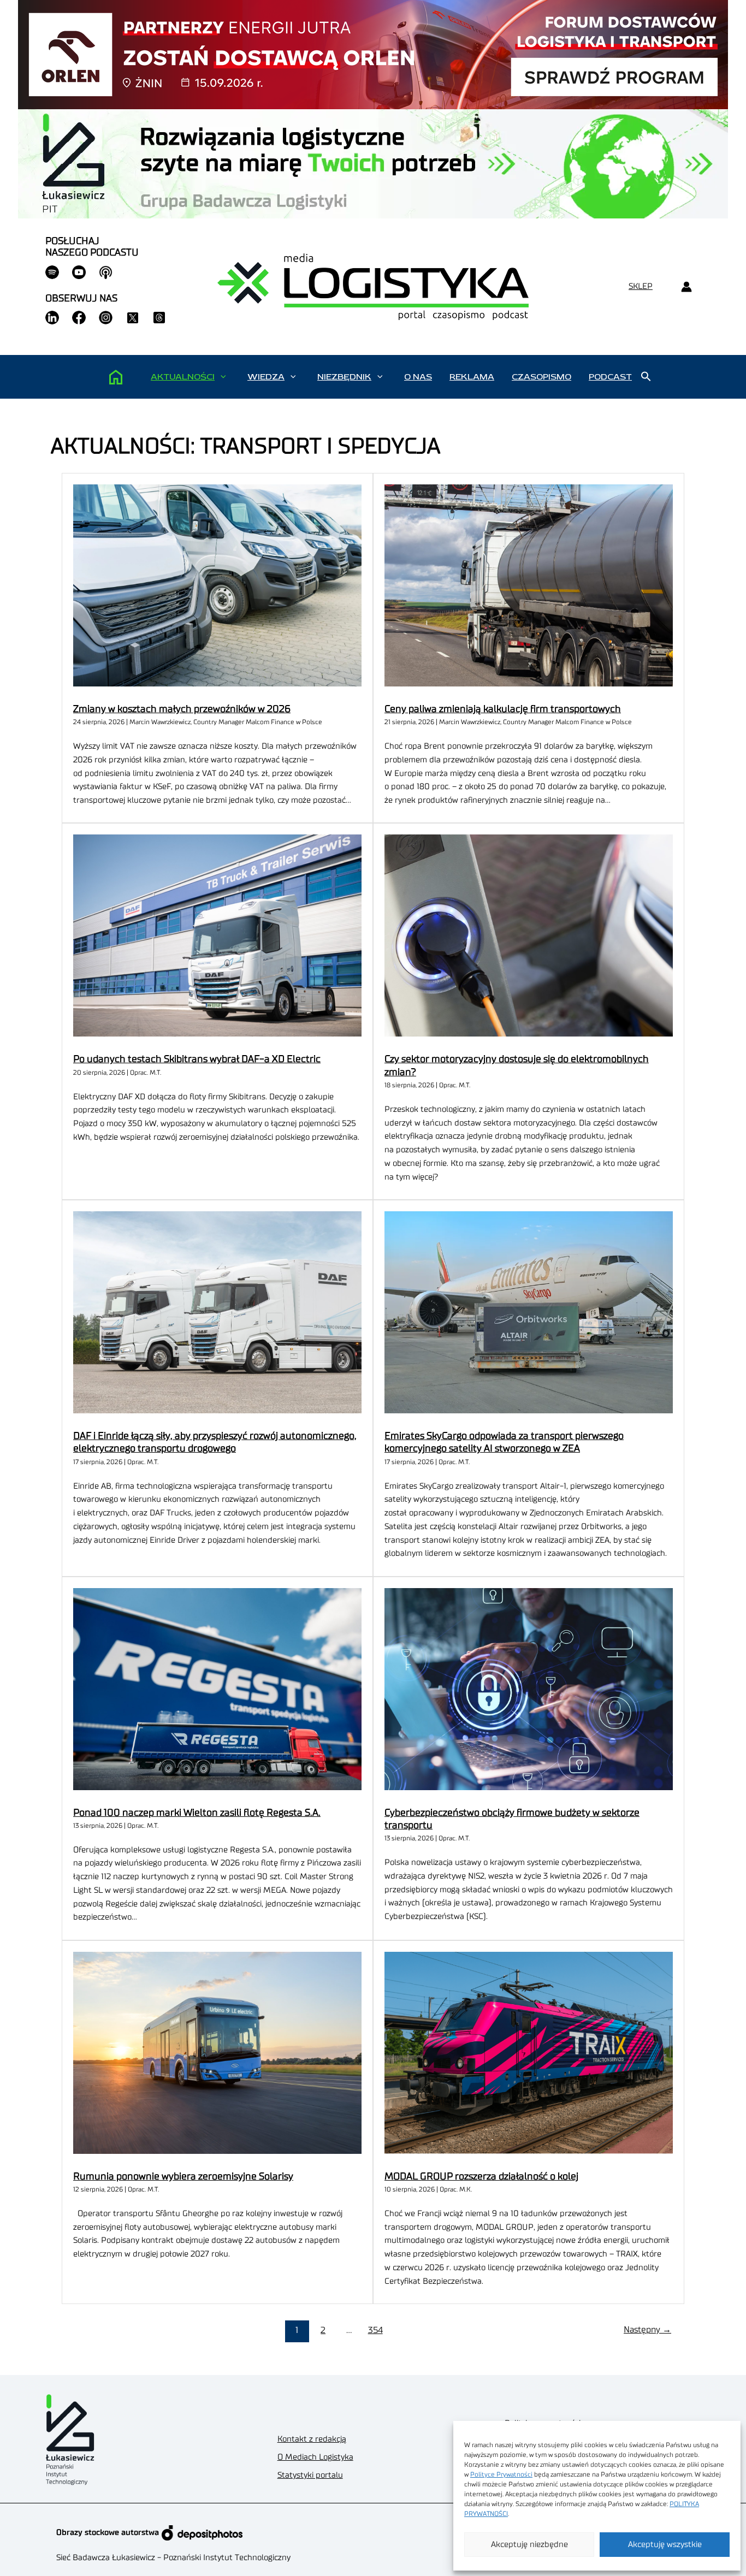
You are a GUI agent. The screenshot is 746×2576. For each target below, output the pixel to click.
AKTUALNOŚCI (183, 377)
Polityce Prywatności (501, 2474)
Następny (647, 2330)
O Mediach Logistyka (315, 2457)
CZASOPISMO (541, 377)
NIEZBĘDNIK (344, 377)
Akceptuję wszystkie (665, 2545)
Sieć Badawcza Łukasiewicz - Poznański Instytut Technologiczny (173, 2558)
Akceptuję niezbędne (529, 2545)
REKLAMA (472, 377)
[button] (223, 377)
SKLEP (641, 286)
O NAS (418, 377)
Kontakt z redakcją (312, 2439)
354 (375, 2330)
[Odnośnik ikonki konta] (686, 287)
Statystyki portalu (310, 2475)
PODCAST (610, 377)
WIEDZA (266, 377)
